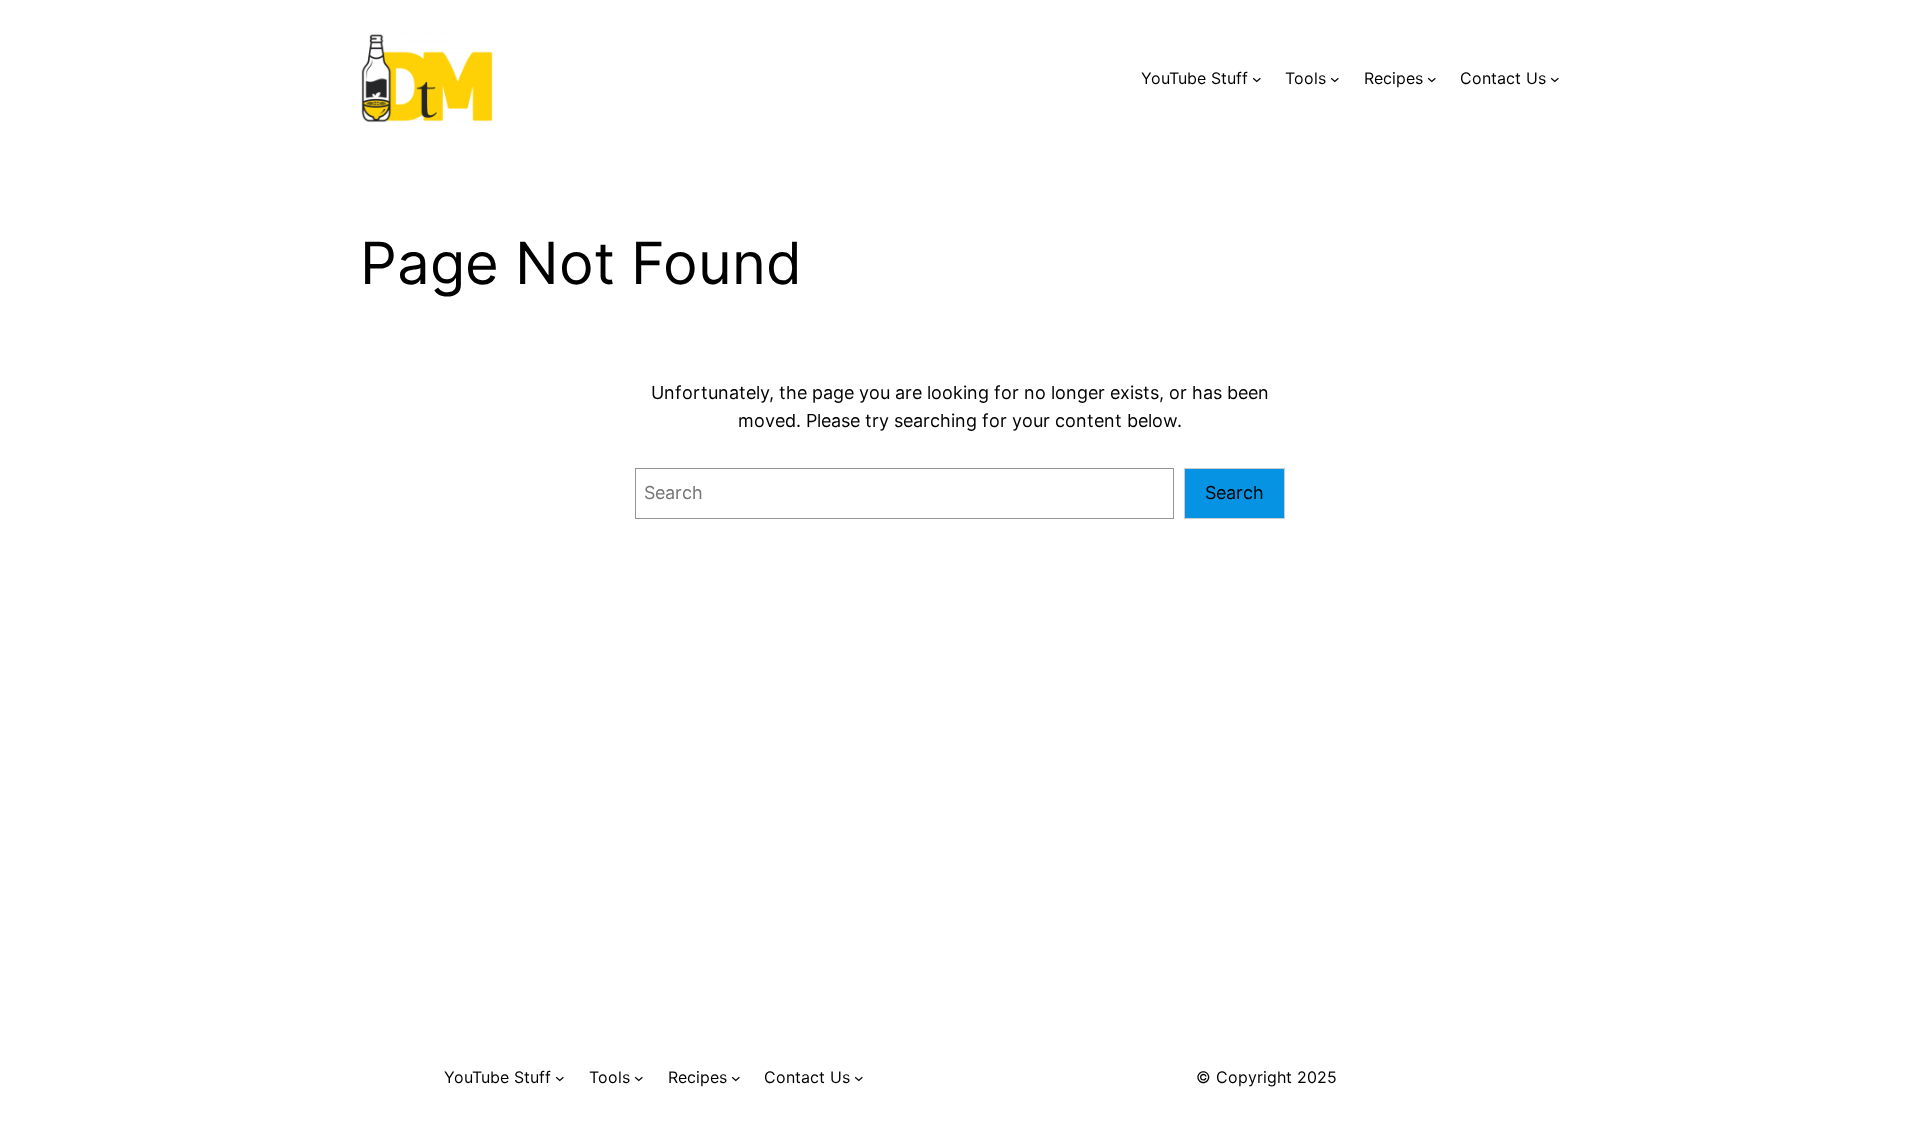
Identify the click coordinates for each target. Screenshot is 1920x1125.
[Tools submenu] (1335, 79)
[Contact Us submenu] (1555, 79)
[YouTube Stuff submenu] (1257, 79)
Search (1234, 492)
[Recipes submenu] (1432, 79)
